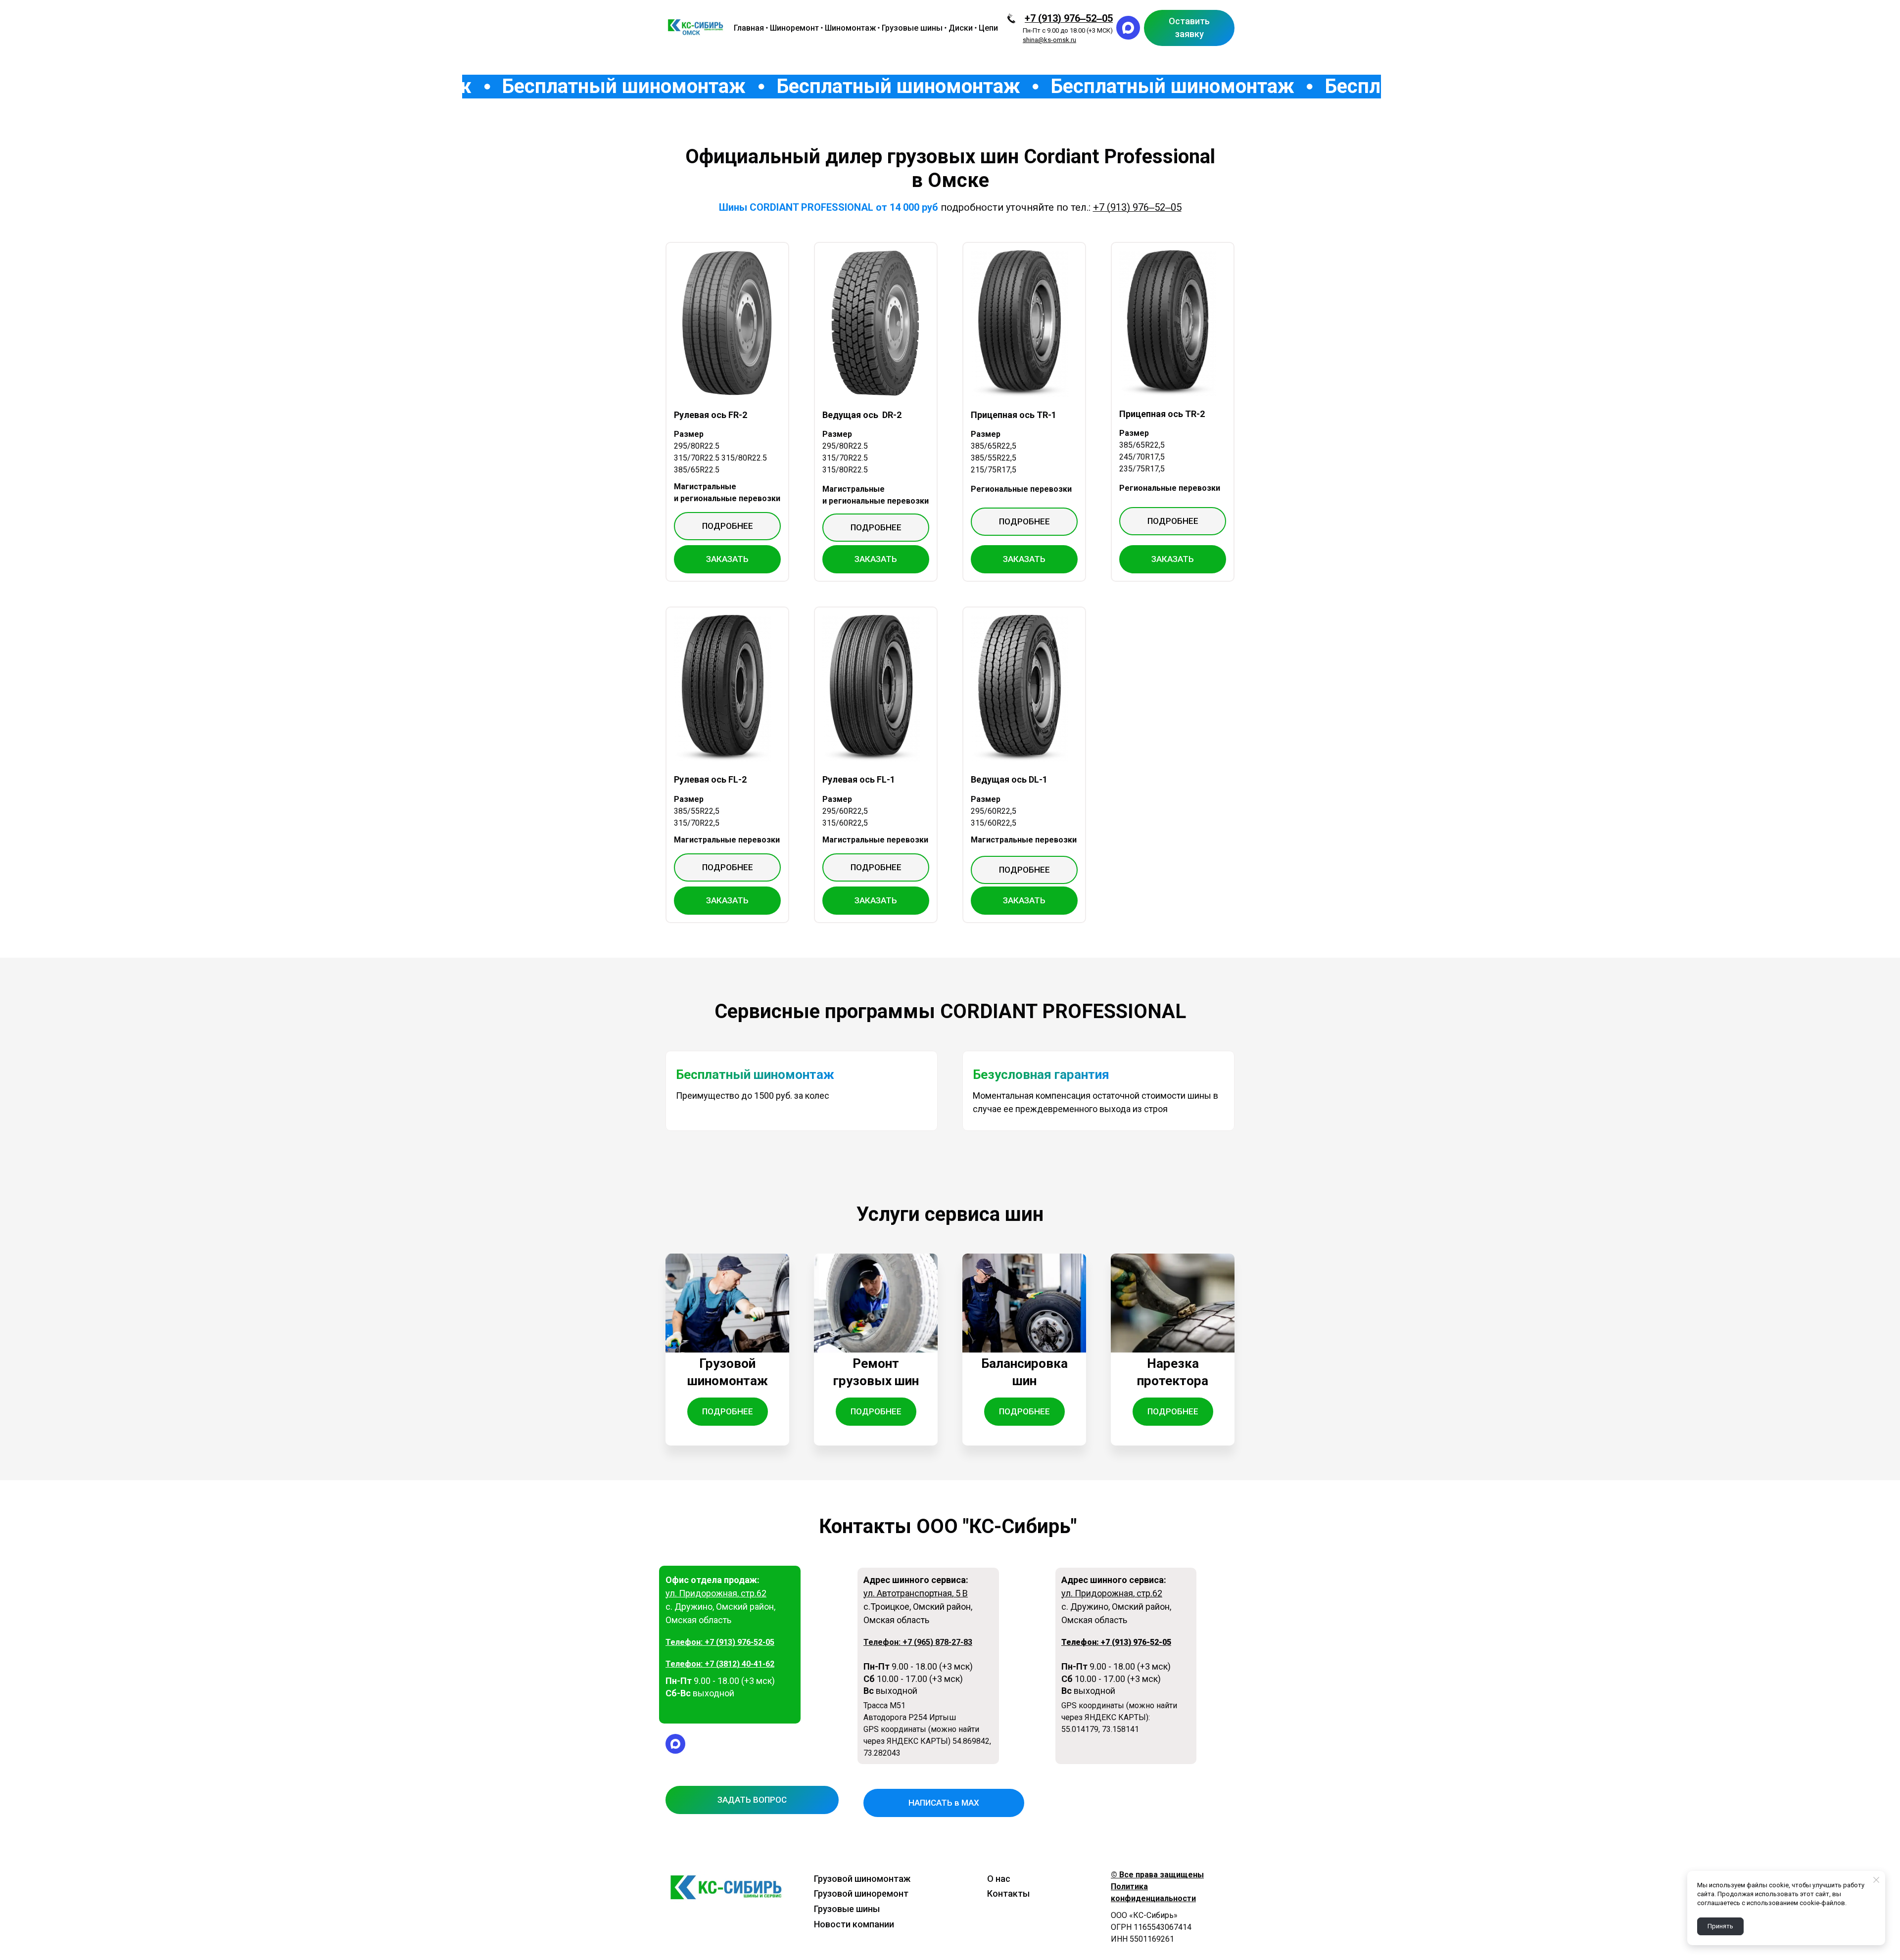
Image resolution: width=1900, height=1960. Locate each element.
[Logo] (696, 28)
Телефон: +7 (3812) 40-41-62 (720, 1664)
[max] (1128, 28)
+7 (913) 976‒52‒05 (1069, 18)
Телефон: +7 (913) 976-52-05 (720, 1642)
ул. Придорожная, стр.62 (716, 1593)
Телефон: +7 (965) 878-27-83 (918, 1642)
